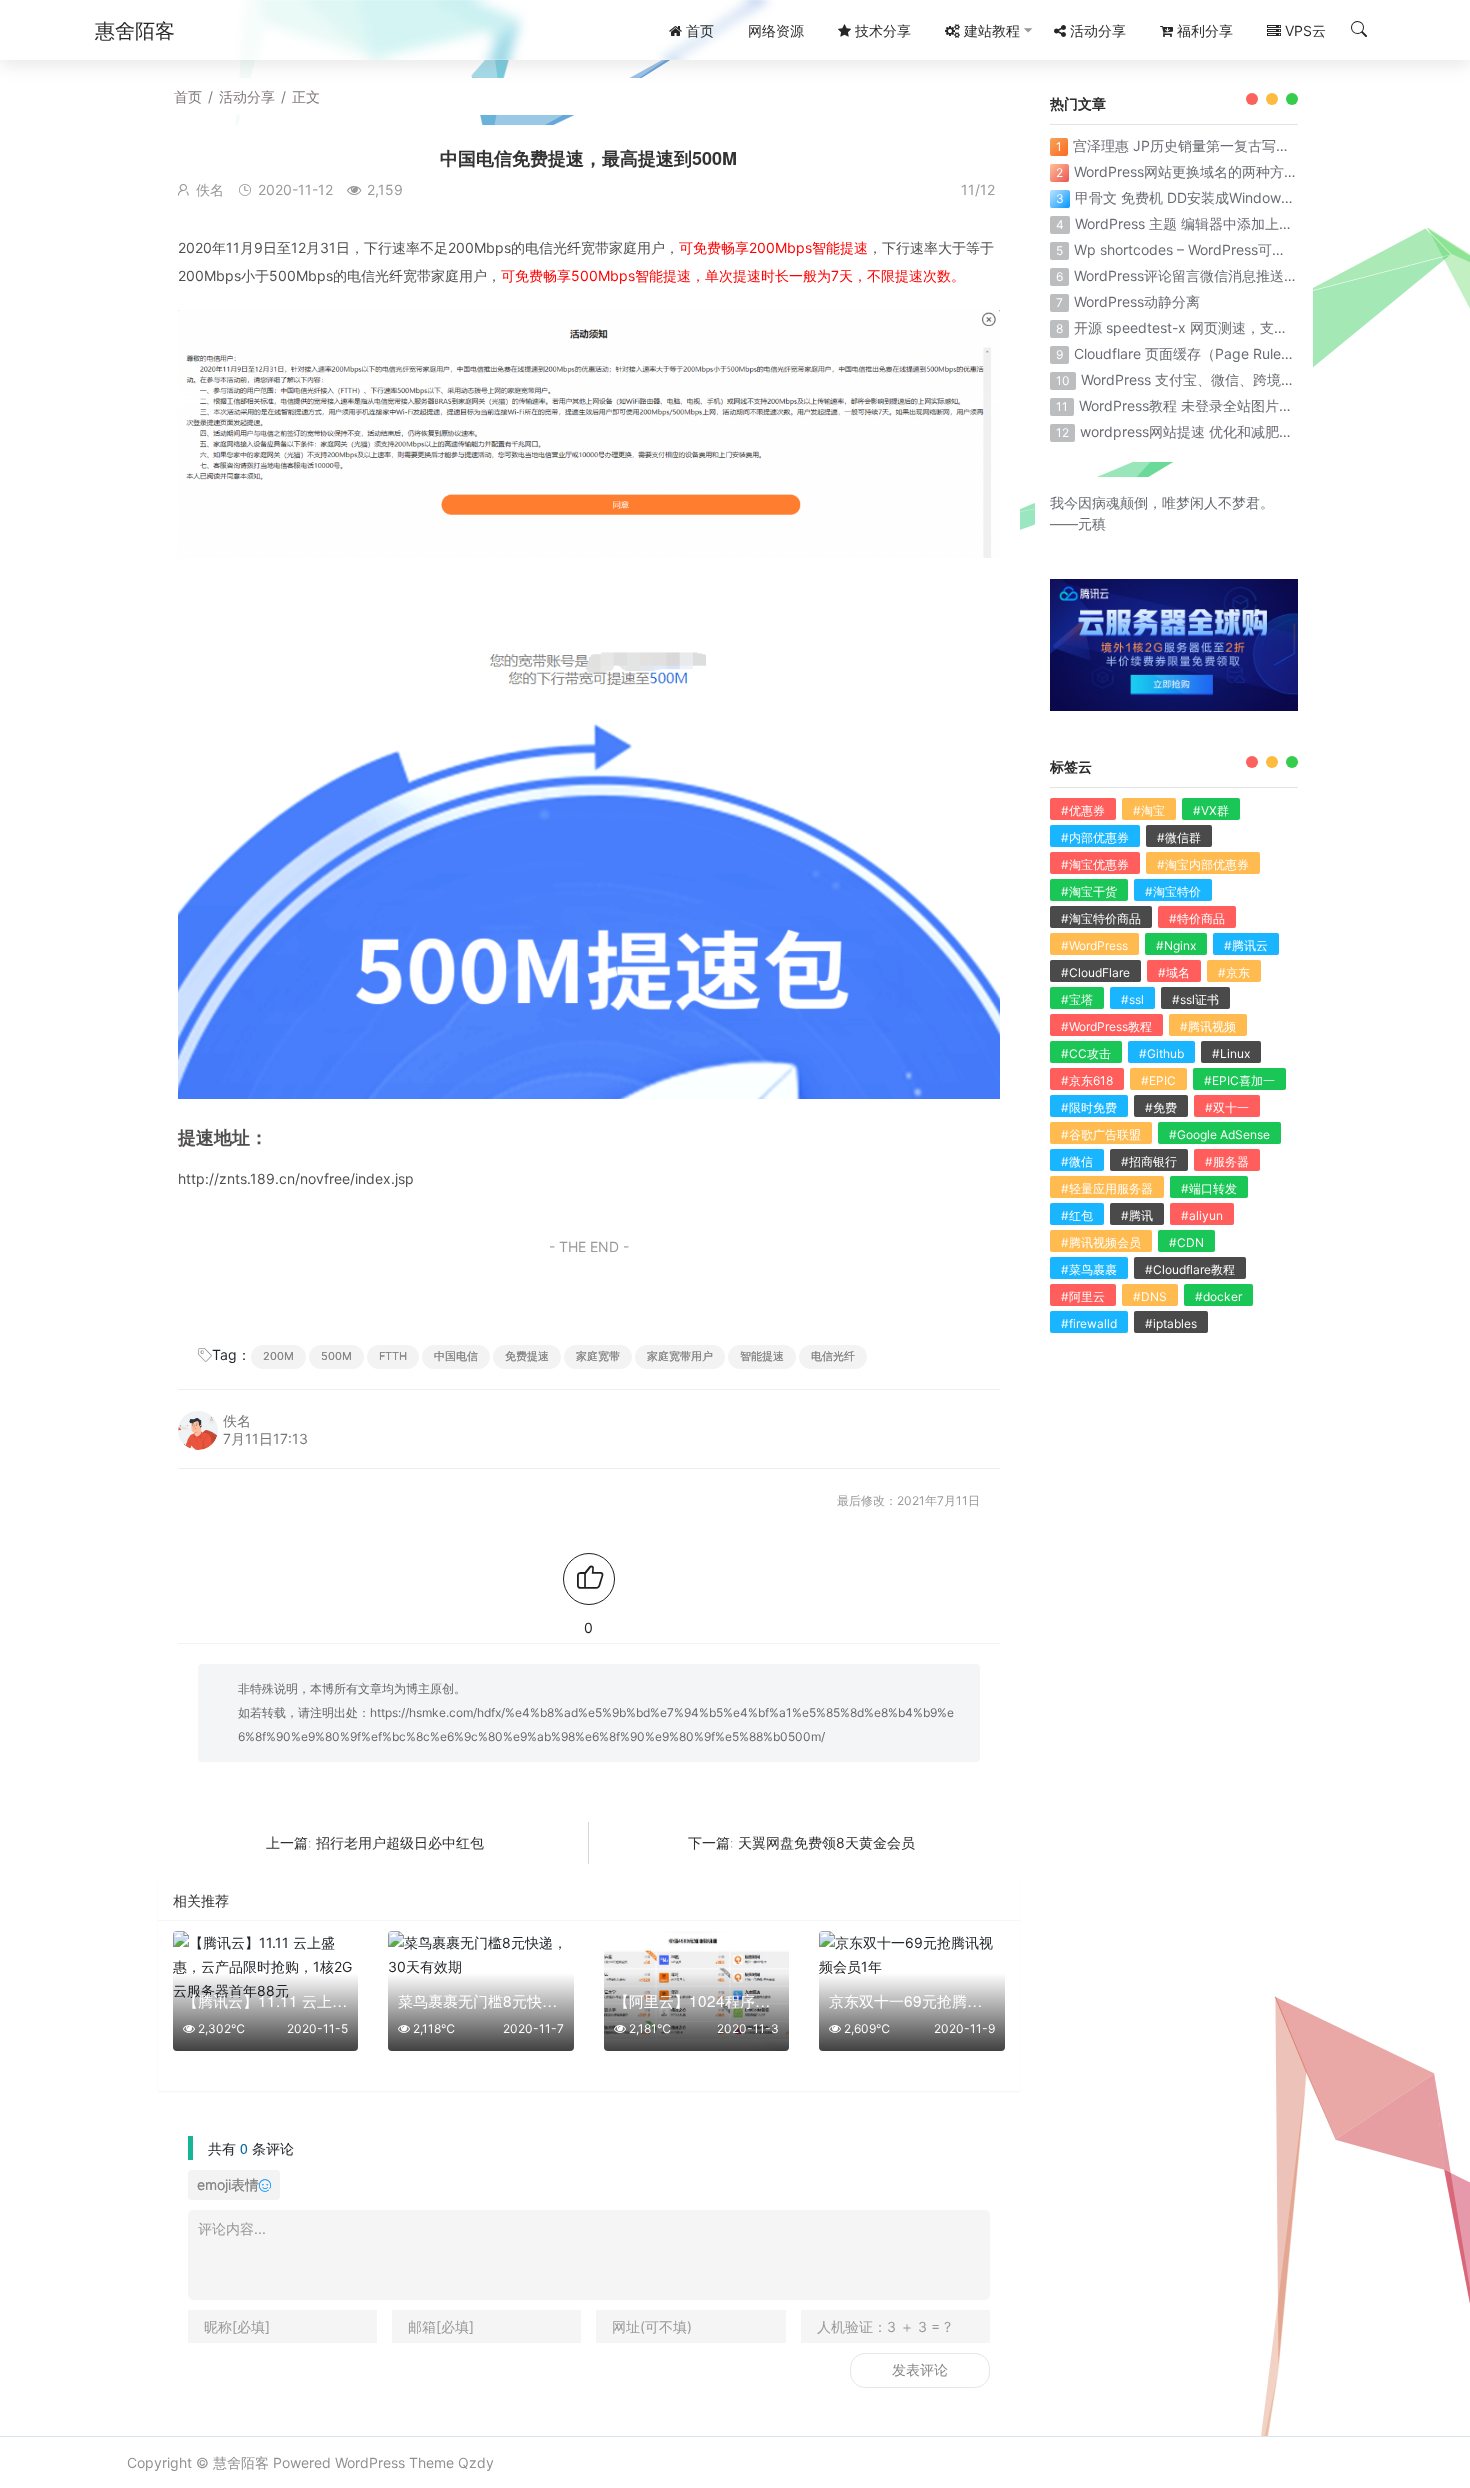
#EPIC (1158, 1080)
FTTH (393, 1356)
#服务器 (1227, 1161)
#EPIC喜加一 (1239, 1080)
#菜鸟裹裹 (1089, 1269)
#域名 (1174, 972)
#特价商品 (1197, 918)
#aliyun (1202, 1215)
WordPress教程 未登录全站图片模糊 (1193, 405)
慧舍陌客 (241, 2462)
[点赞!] (589, 1579)
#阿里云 (1083, 1296)
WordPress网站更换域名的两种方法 (1186, 171)
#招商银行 (1149, 1161)
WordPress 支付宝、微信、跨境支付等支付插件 (1230, 379)
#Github (1161, 1053)
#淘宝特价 (1173, 891)
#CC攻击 (1086, 1053)
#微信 (1077, 1161)
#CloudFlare (1095, 972)
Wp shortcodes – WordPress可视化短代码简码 (1222, 249)
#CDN (1186, 1242)
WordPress (370, 2462)
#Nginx (1176, 945)
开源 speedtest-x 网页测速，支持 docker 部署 (1222, 327)
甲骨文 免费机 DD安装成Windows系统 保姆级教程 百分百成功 (1269, 197)
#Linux (1231, 1053)
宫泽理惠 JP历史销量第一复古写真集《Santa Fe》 (1231, 145)
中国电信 (456, 1356)
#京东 (1234, 972)
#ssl (1132, 999)
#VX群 (1211, 810)
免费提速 (527, 1356)
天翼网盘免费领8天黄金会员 (826, 1842)
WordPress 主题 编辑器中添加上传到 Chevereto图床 (1241, 223)
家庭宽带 (598, 1356)
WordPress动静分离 (1137, 301)
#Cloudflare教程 (1190, 1269)
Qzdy (476, 2462)
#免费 (1161, 1107)
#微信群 (1179, 837)
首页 (188, 96)
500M (336, 1356)
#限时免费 (1089, 1107)
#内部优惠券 (1095, 837)
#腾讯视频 (1208, 1026)
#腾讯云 (1246, 945)
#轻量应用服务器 (1107, 1188)
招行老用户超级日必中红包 (400, 1842)
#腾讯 (1137, 1215)
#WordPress (1094, 945)
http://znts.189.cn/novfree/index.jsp (296, 1178)
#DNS (1150, 1296)
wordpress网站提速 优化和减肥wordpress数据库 (1235, 431)
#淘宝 (1149, 810)
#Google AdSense (1219, 1134)
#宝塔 (1077, 999)
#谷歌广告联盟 (1101, 1134)
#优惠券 (1083, 810)
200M (278, 1356)
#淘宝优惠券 (1095, 864)
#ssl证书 (1195, 999)
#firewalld (1089, 1323)
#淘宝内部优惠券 (1203, 864)
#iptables (1171, 1323)
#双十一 (1227, 1107)
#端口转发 (1209, 1188)
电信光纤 (833, 1356)
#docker (1218, 1296)
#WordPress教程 (1106, 1026)
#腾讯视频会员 (1101, 1242)
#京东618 (1087, 1080)
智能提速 (762, 1356)
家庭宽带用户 (680, 1356)
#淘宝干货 (1089, 891)
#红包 (1077, 1215)
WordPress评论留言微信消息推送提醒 (1193, 275)
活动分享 (247, 96)
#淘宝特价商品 (1101, 918)
